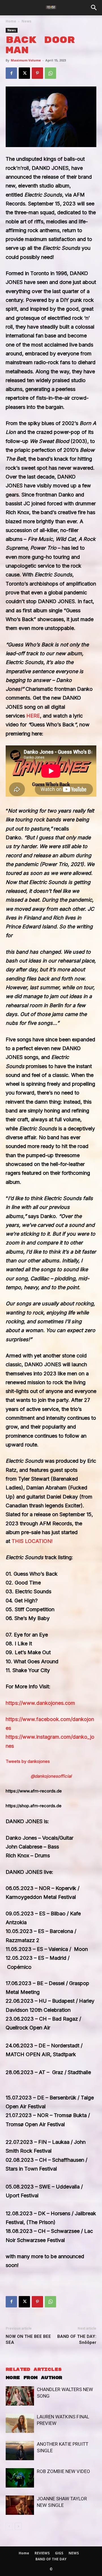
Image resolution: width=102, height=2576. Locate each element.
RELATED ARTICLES (34, 2370)
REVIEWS (42, 2553)
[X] (24, 73)
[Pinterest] (37, 73)
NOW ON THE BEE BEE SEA (28, 2339)
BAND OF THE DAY (51, 2559)
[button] (94, 8)
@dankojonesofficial (51, 1776)
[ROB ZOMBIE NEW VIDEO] (20, 2478)
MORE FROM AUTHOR (34, 2378)
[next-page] (18, 2526)
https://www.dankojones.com (40, 1703)
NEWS (74, 2553)
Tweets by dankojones (28, 1761)
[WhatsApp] (50, 73)
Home (11, 21)
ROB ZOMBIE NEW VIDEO (63, 2471)
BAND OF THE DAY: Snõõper (77, 2339)
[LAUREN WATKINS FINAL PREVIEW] (20, 2423)
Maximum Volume (26, 60)
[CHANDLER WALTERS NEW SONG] (20, 2396)
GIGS (59, 2553)
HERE (33, 716)
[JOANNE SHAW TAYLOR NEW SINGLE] (20, 2505)
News (26, 21)
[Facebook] (11, 73)
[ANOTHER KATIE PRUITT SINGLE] (20, 2451)
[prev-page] (9, 2526)
